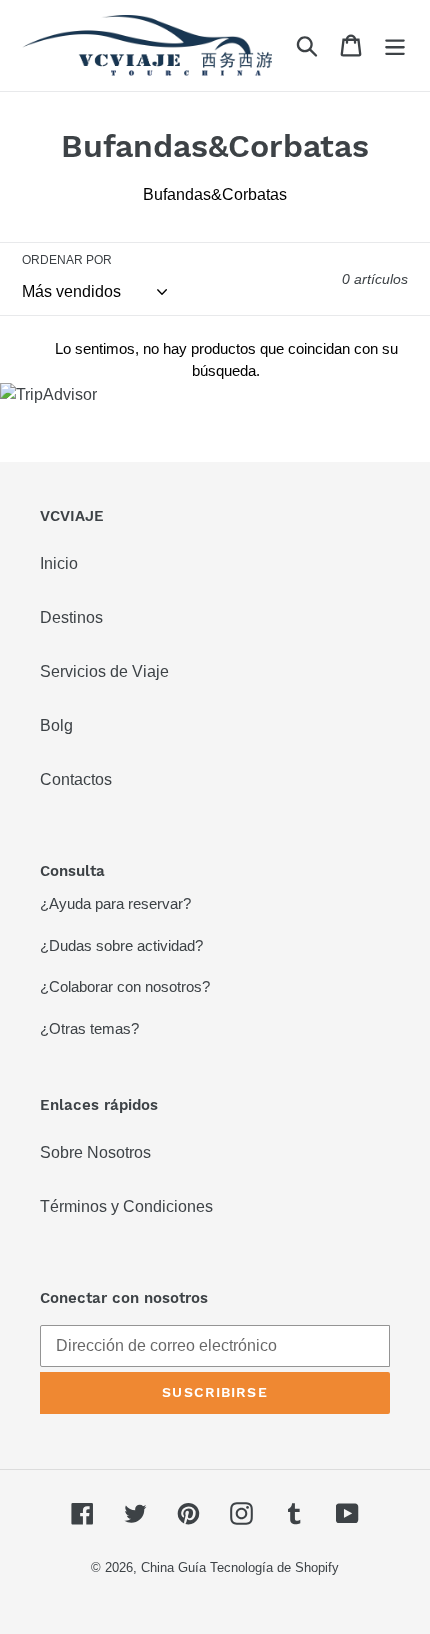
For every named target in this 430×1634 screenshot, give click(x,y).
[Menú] (395, 45)
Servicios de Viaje (104, 671)
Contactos (76, 779)
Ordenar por (67, 260)
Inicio (59, 563)
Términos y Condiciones (126, 1206)
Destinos (71, 617)
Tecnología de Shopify (274, 1567)
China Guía (173, 1567)
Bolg (56, 725)
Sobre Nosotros (95, 1152)
